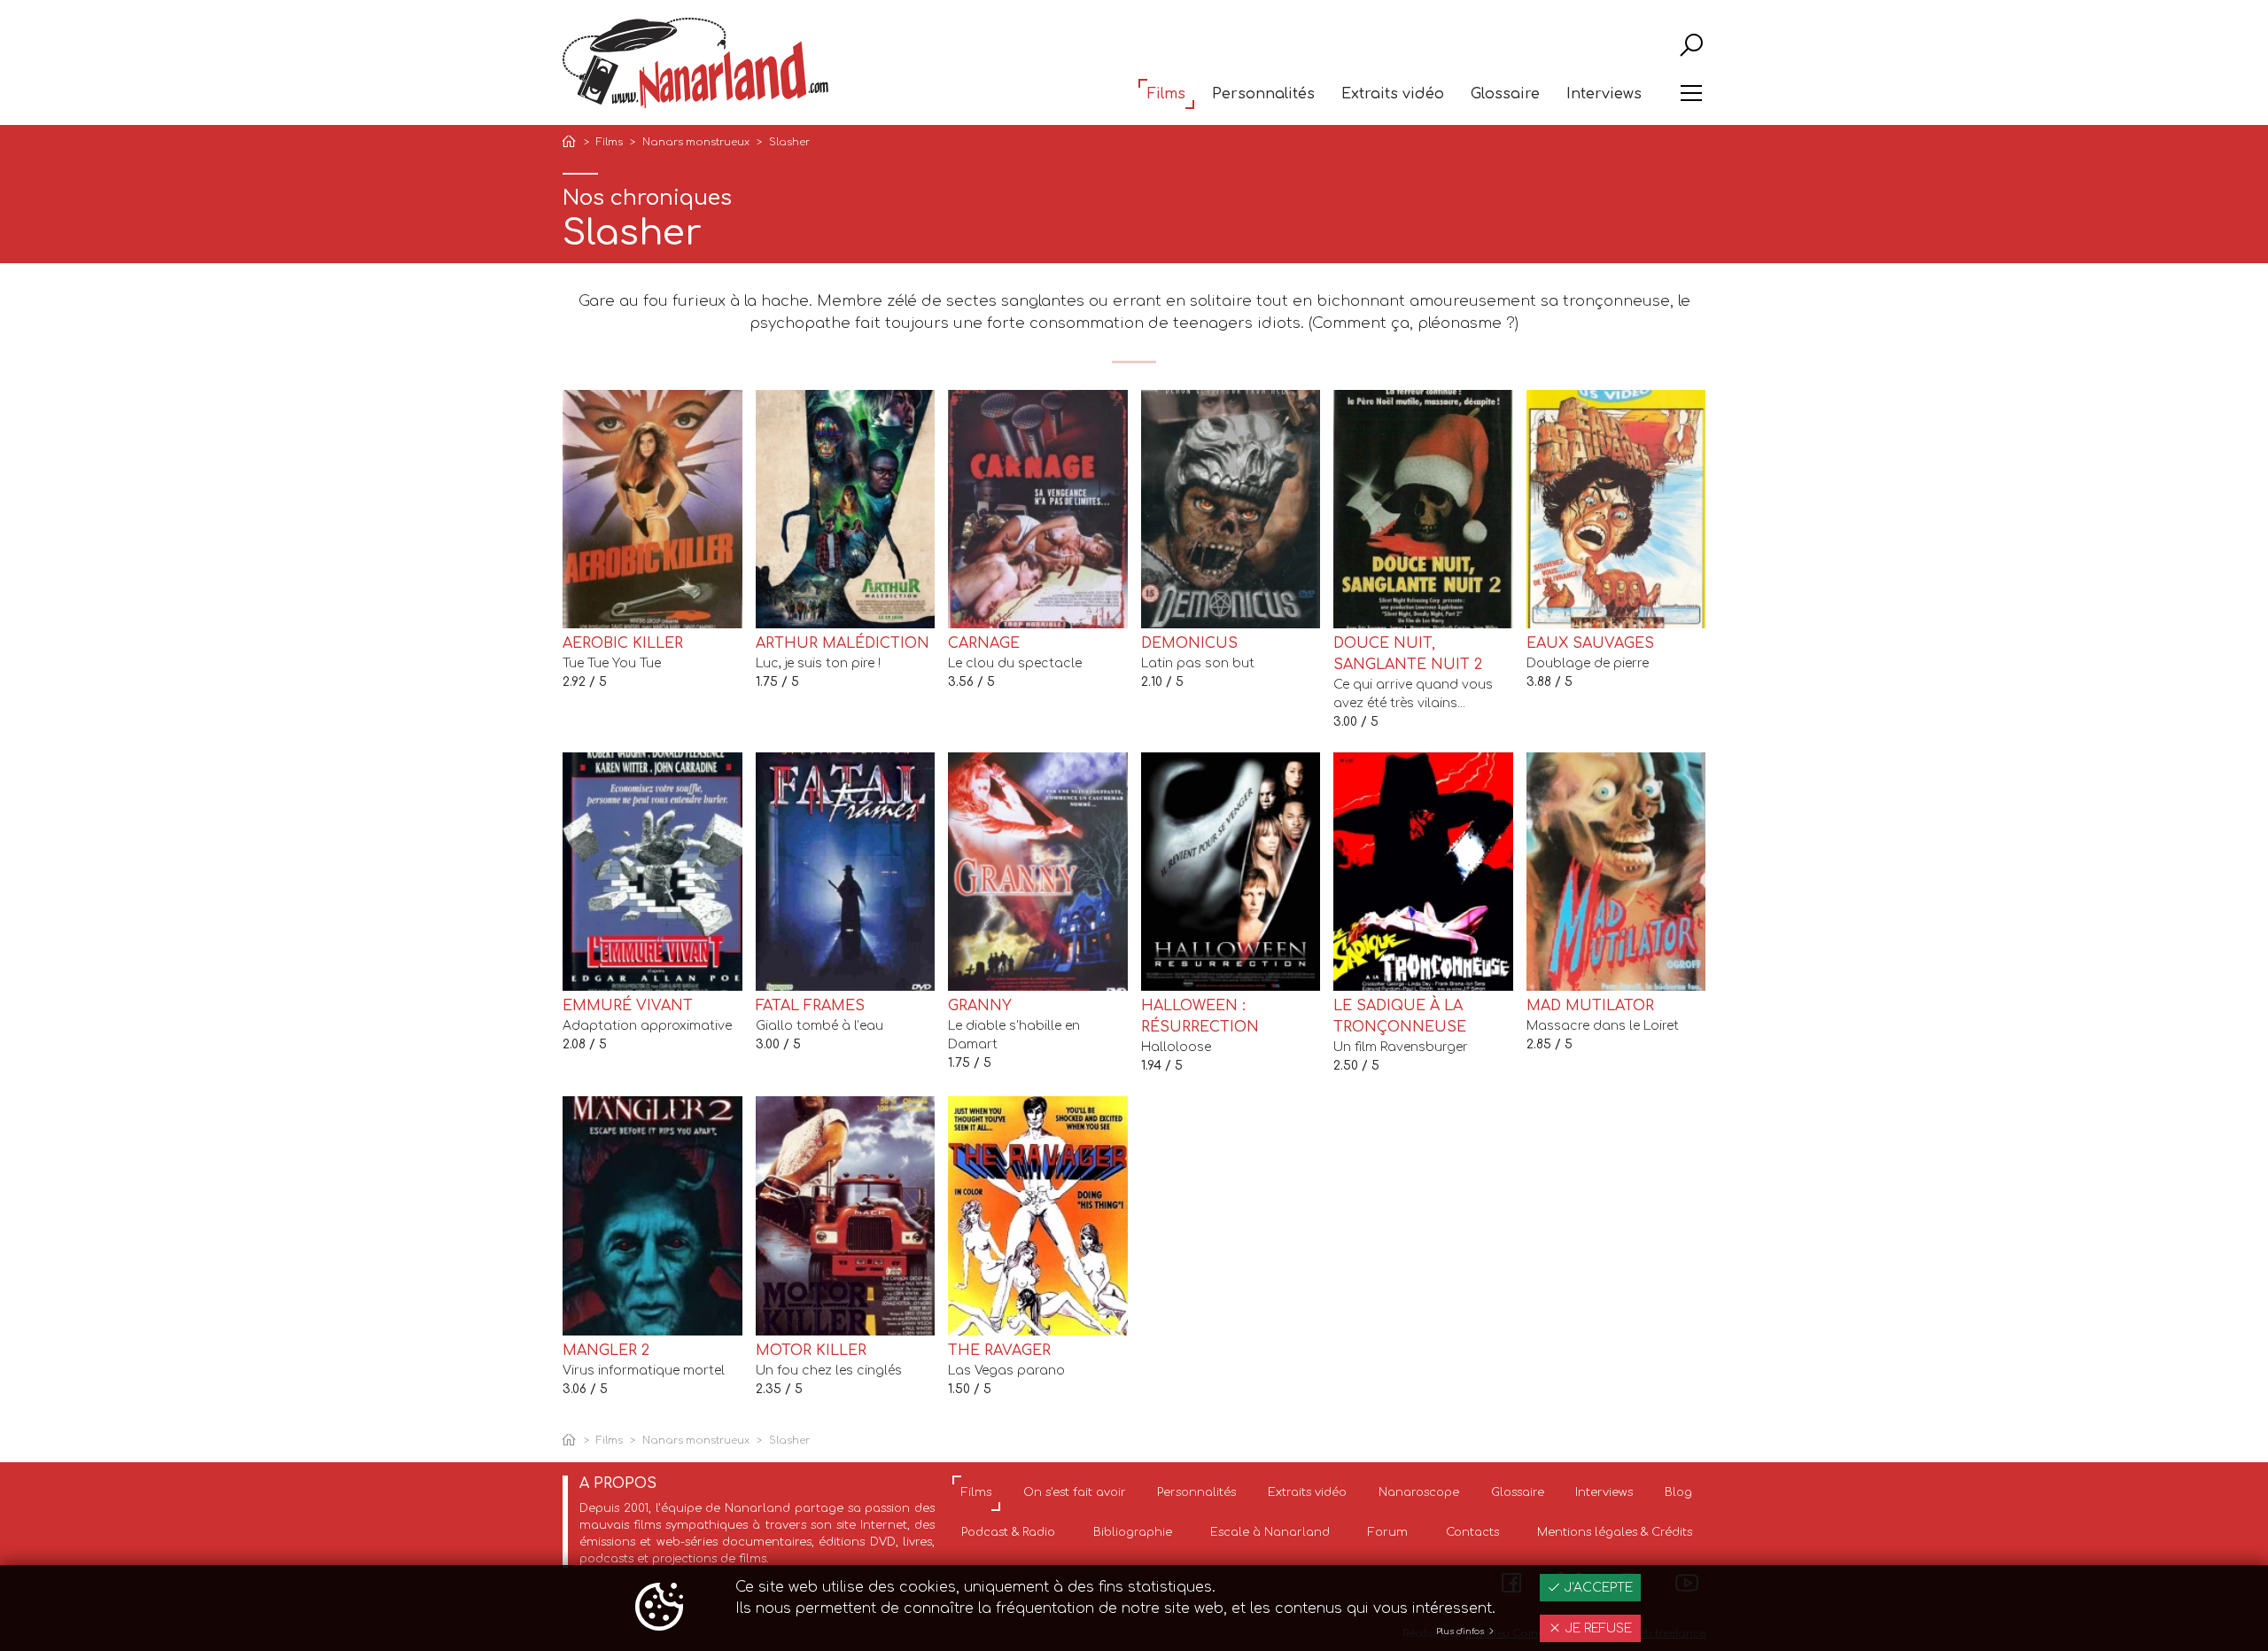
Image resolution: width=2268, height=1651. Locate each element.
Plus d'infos (1461, 1632)
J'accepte (1596, 1588)
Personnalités (1263, 94)
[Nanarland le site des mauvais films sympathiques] (695, 63)
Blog (1678, 1492)
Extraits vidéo (1393, 94)
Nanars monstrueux (696, 142)
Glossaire (1505, 94)
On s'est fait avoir (1075, 1492)
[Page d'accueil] (572, 143)
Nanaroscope (1419, 1492)
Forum (1388, 1532)
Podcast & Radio (1008, 1532)
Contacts (1472, 1532)
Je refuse (1596, 1628)
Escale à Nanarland (1270, 1532)
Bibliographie (1133, 1532)
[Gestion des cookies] (659, 1608)
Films (1166, 94)
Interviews (1604, 94)
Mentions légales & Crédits (1615, 1532)
